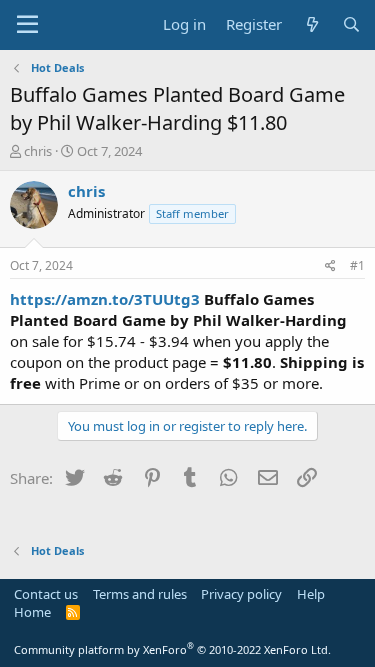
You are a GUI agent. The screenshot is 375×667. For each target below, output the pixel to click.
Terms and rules (140, 594)
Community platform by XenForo (172, 649)
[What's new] (311, 24)
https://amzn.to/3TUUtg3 (105, 299)
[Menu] (27, 25)
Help (311, 594)
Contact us (46, 594)
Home (32, 612)
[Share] (330, 266)
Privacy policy (241, 594)
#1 (357, 265)
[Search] (351, 24)
